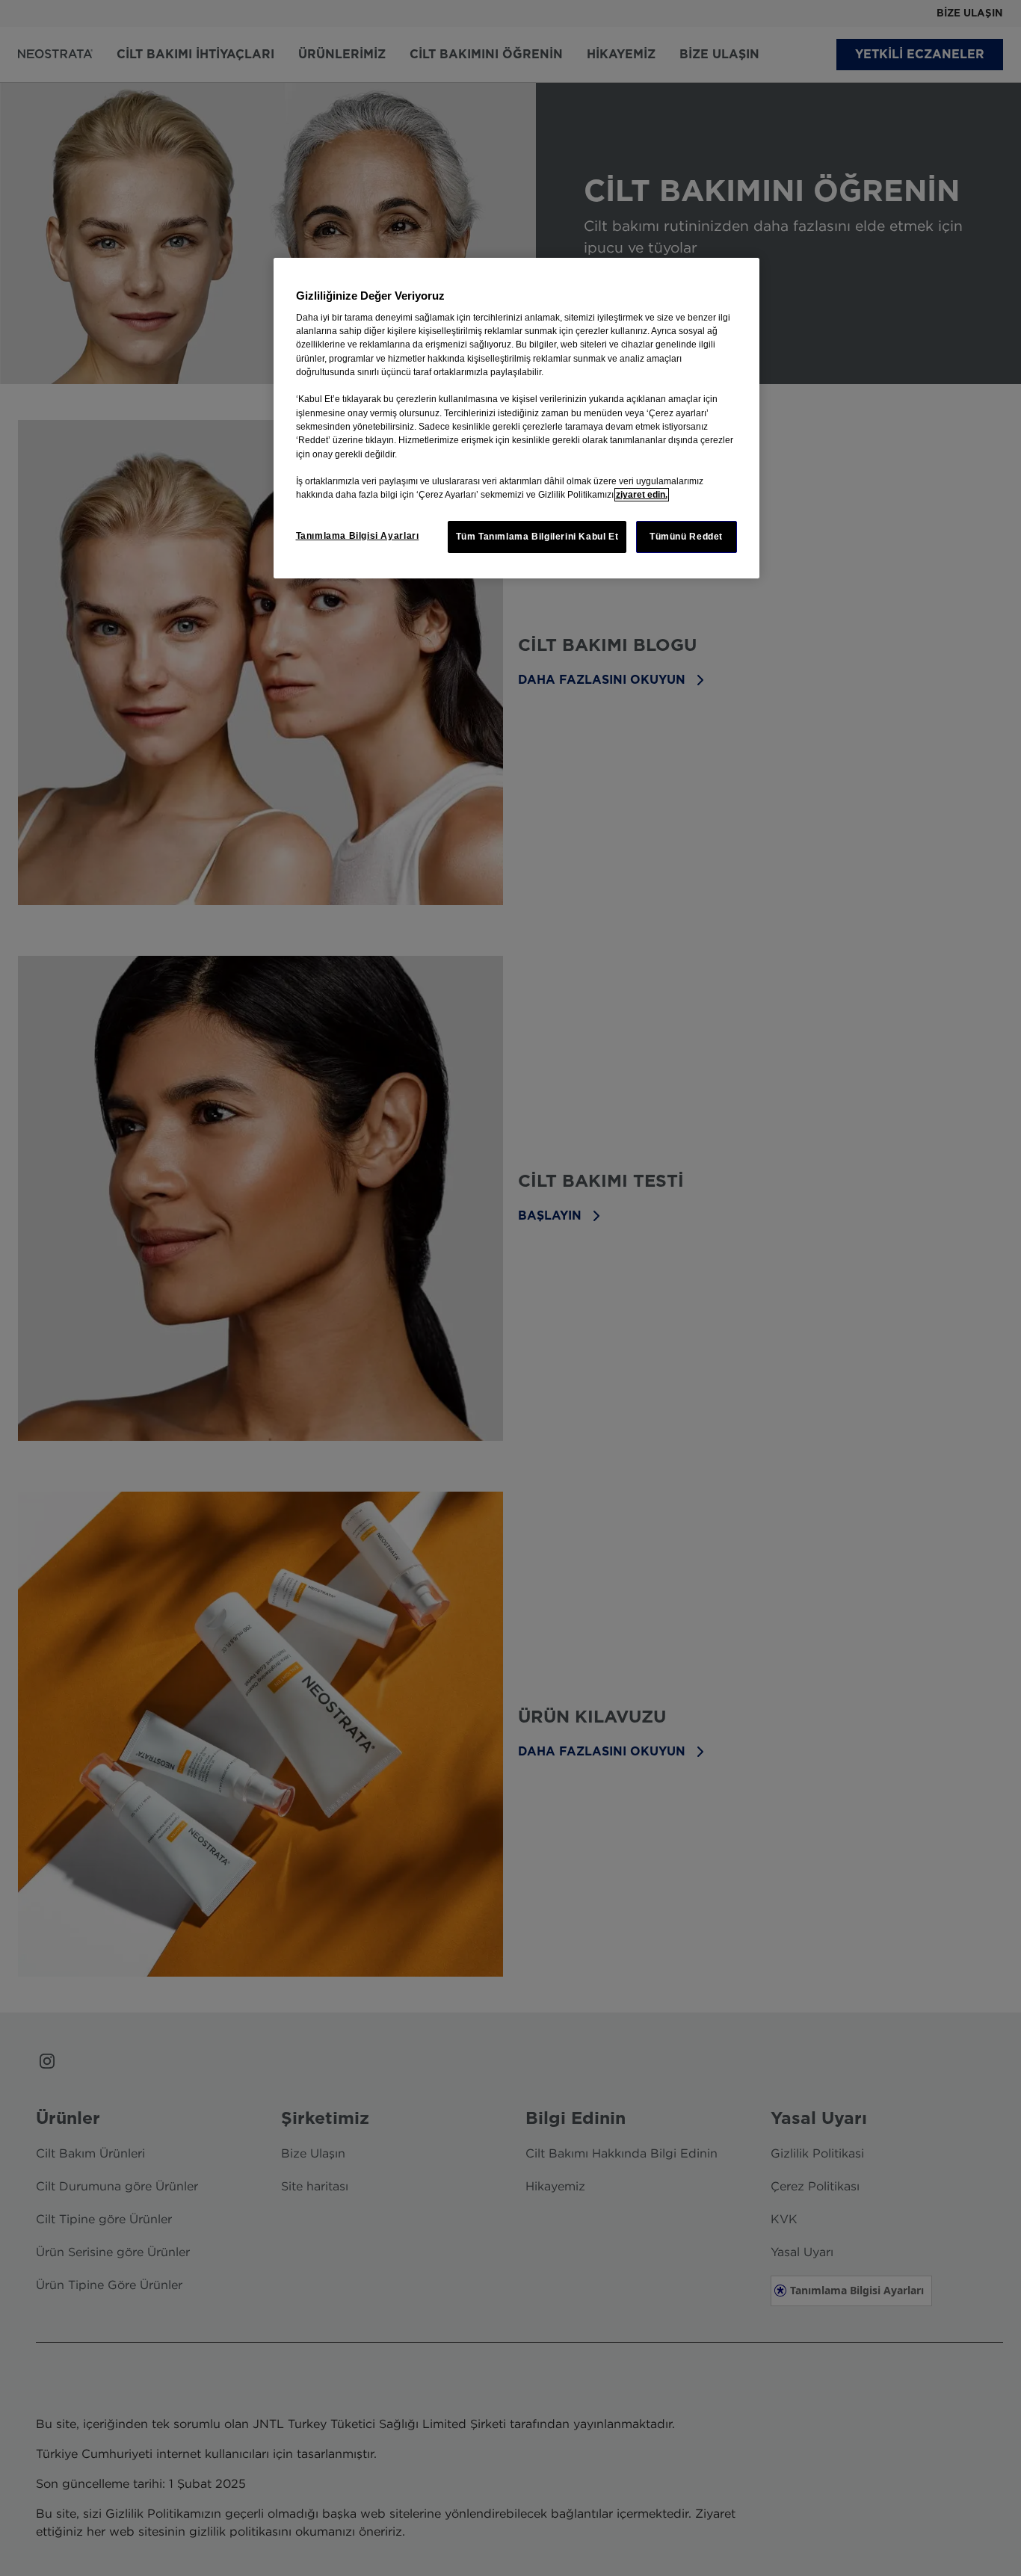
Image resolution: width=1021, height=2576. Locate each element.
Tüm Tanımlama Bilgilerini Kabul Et (537, 537)
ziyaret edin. (642, 495)
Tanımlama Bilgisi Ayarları (358, 536)
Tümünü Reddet (686, 537)
